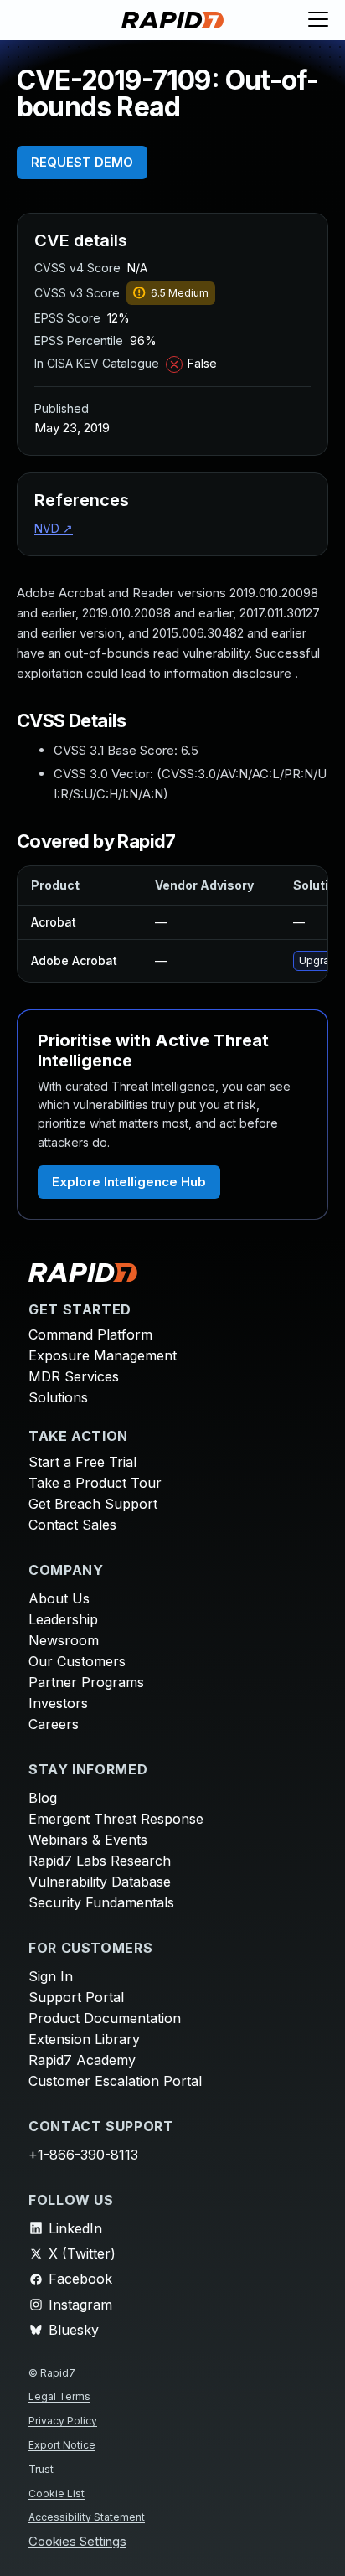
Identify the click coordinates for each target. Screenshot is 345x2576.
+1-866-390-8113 (83, 2155)
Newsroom (64, 1640)
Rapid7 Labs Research (100, 1861)
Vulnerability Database (100, 1882)
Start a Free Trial (82, 1462)
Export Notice (62, 2445)
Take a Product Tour (95, 1483)
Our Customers (77, 1661)
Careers (54, 1724)
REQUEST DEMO (82, 162)
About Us (59, 1598)
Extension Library (84, 2039)
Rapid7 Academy (82, 2060)
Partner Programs (86, 1682)
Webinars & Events (88, 1840)
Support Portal (76, 1997)
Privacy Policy (63, 2421)
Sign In (51, 1976)
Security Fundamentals (101, 1902)
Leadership (63, 1619)
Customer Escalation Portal (115, 2081)
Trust (41, 2469)
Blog (43, 1798)
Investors (58, 1703)
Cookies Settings (77, 2542)
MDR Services (74, 1376)
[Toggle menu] (318, 20)
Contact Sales (72, 1525)
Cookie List (57, 2493)
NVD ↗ (54, 528)
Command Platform (90, 1334)
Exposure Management (103, 1355)
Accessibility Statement (87, 2517)
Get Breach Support (93, 1504)
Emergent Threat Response (116, 1819)
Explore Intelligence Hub (129, 1182)
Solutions (58, 1397)
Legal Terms (59, 2396)
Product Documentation (105, 2018)
